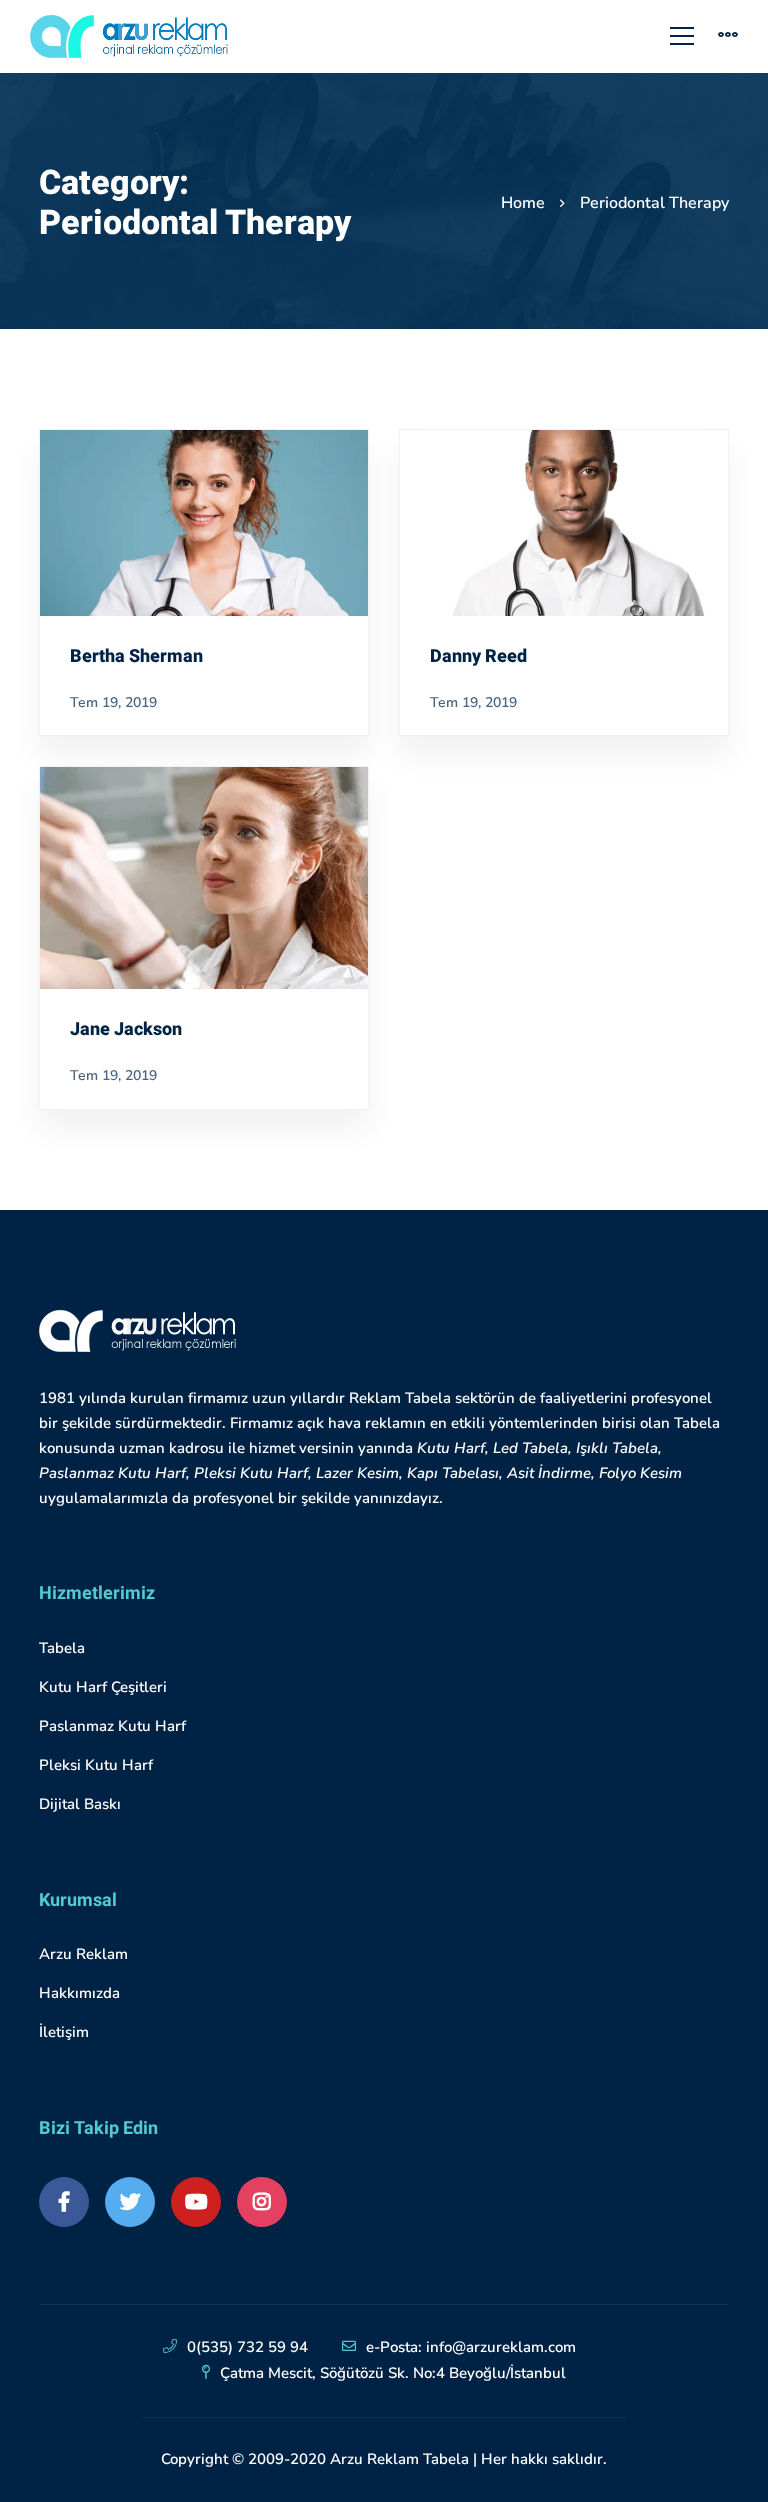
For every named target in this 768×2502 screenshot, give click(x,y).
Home (523, 203)
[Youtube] (196, 2202)
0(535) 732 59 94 (247, 2347)
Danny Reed (478, 656)
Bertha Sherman (136, 656)
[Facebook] (64, 2202)
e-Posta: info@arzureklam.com (471, 2347)
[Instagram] (262, 2202)
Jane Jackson (126, 1030)
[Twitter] (130, 2202)
